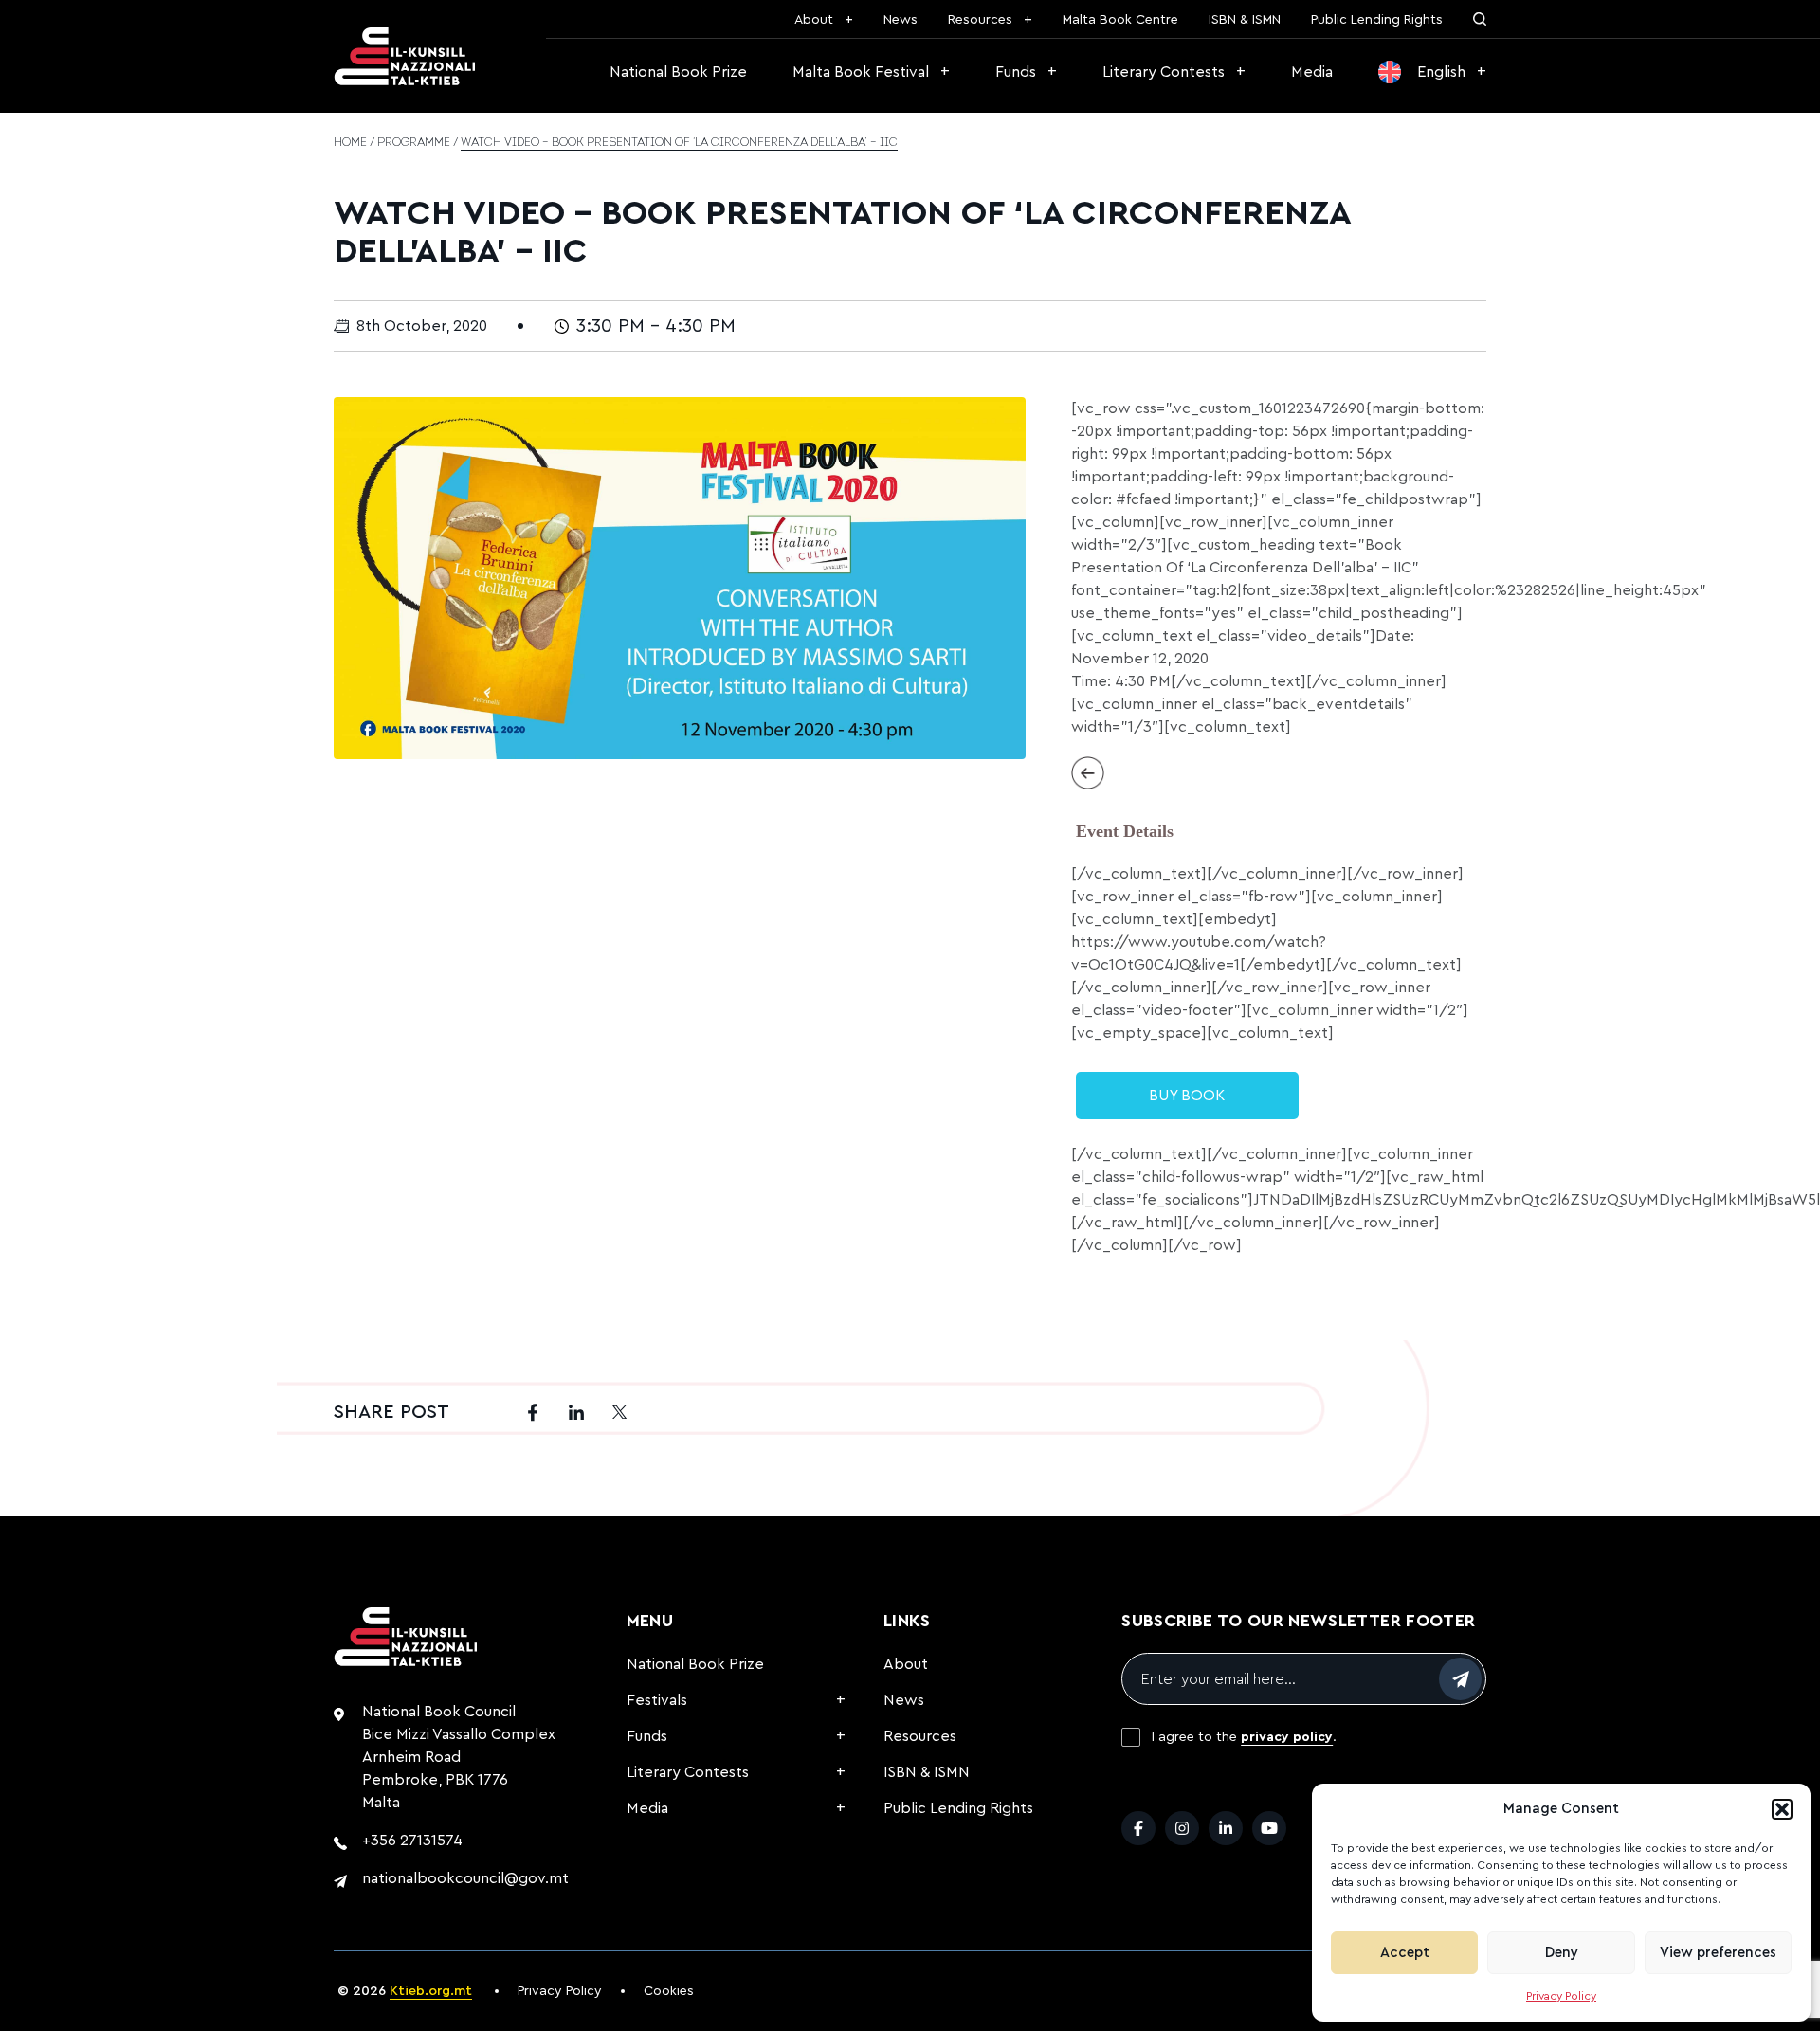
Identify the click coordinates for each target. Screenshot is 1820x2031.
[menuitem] (1432, 72)
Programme (414, 143)
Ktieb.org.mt (431, 1991)
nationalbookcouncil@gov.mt (465, 1878)
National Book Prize (678, 72)
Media (1312, 72)
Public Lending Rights (1377, 20)
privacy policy (1287, 1737)
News (901, 20)
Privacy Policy (1561, 1996)
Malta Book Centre (1120, 20)
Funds (1016, 72)
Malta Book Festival (861, 72)
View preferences (1718, 1953)
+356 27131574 (412, 1841)
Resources (980, 20)
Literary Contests (1164, 72)
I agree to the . (1244, 1737)
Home (350, 143)
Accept (1405, 1953)
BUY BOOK (1187, 1096)
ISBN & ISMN (1245, 20)
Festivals (657, 1700)
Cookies (669, 1991)
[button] (1782, 1809)
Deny (1562, 1953)
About (814, 20)
